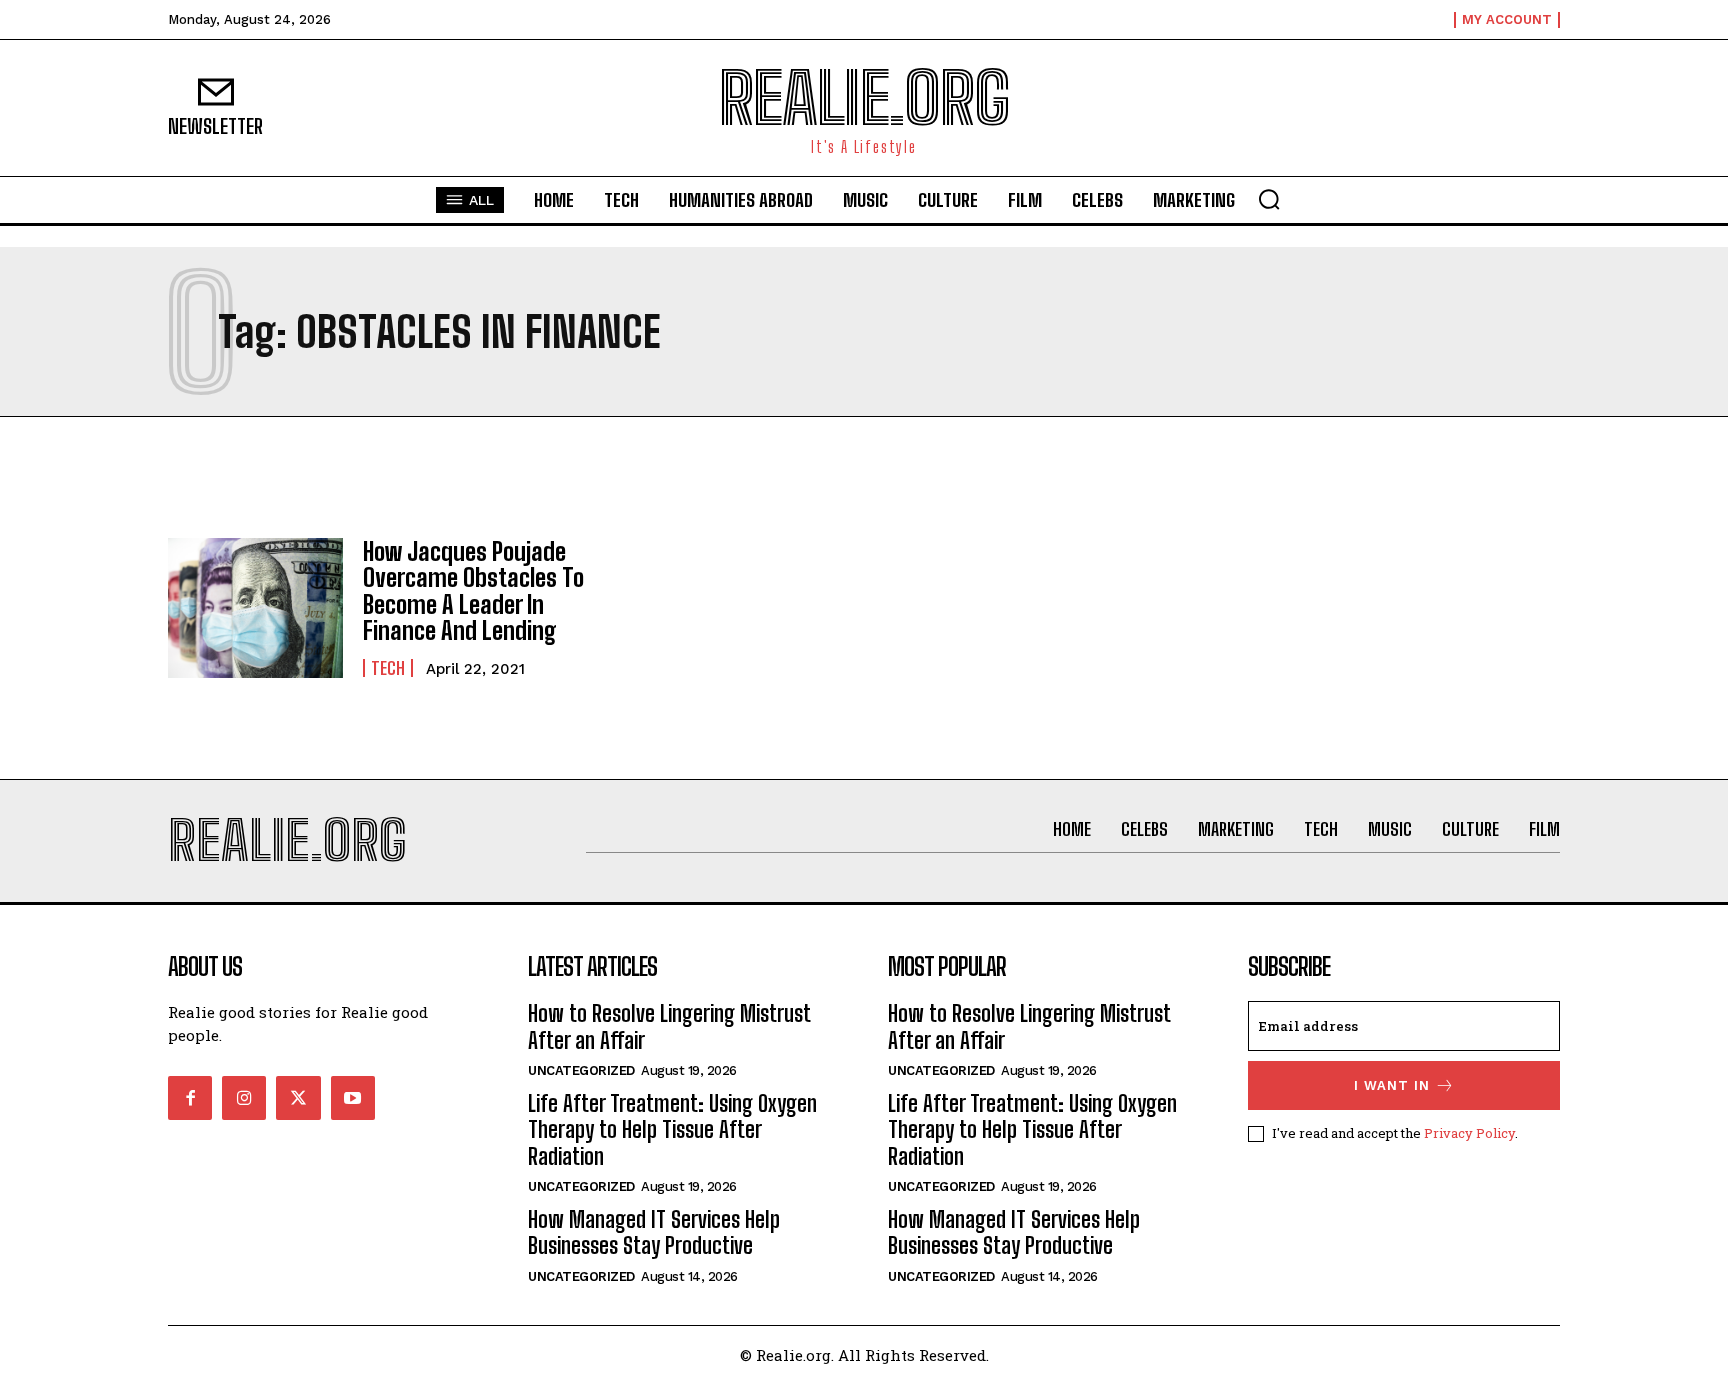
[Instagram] (244, 1098)
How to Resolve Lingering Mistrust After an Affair (669, 1026)
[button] (1269, 199)
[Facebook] (190, 1098)
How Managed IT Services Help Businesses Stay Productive (654, 1232)
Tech (388, 668)
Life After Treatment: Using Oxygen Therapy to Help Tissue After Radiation (672, 1130)
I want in (1392, 1085)
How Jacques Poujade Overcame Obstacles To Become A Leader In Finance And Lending (473, 591)
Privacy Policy (1469, 1133)
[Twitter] (298, 1098)
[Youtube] (353, 1098)
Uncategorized (581, 1070)
